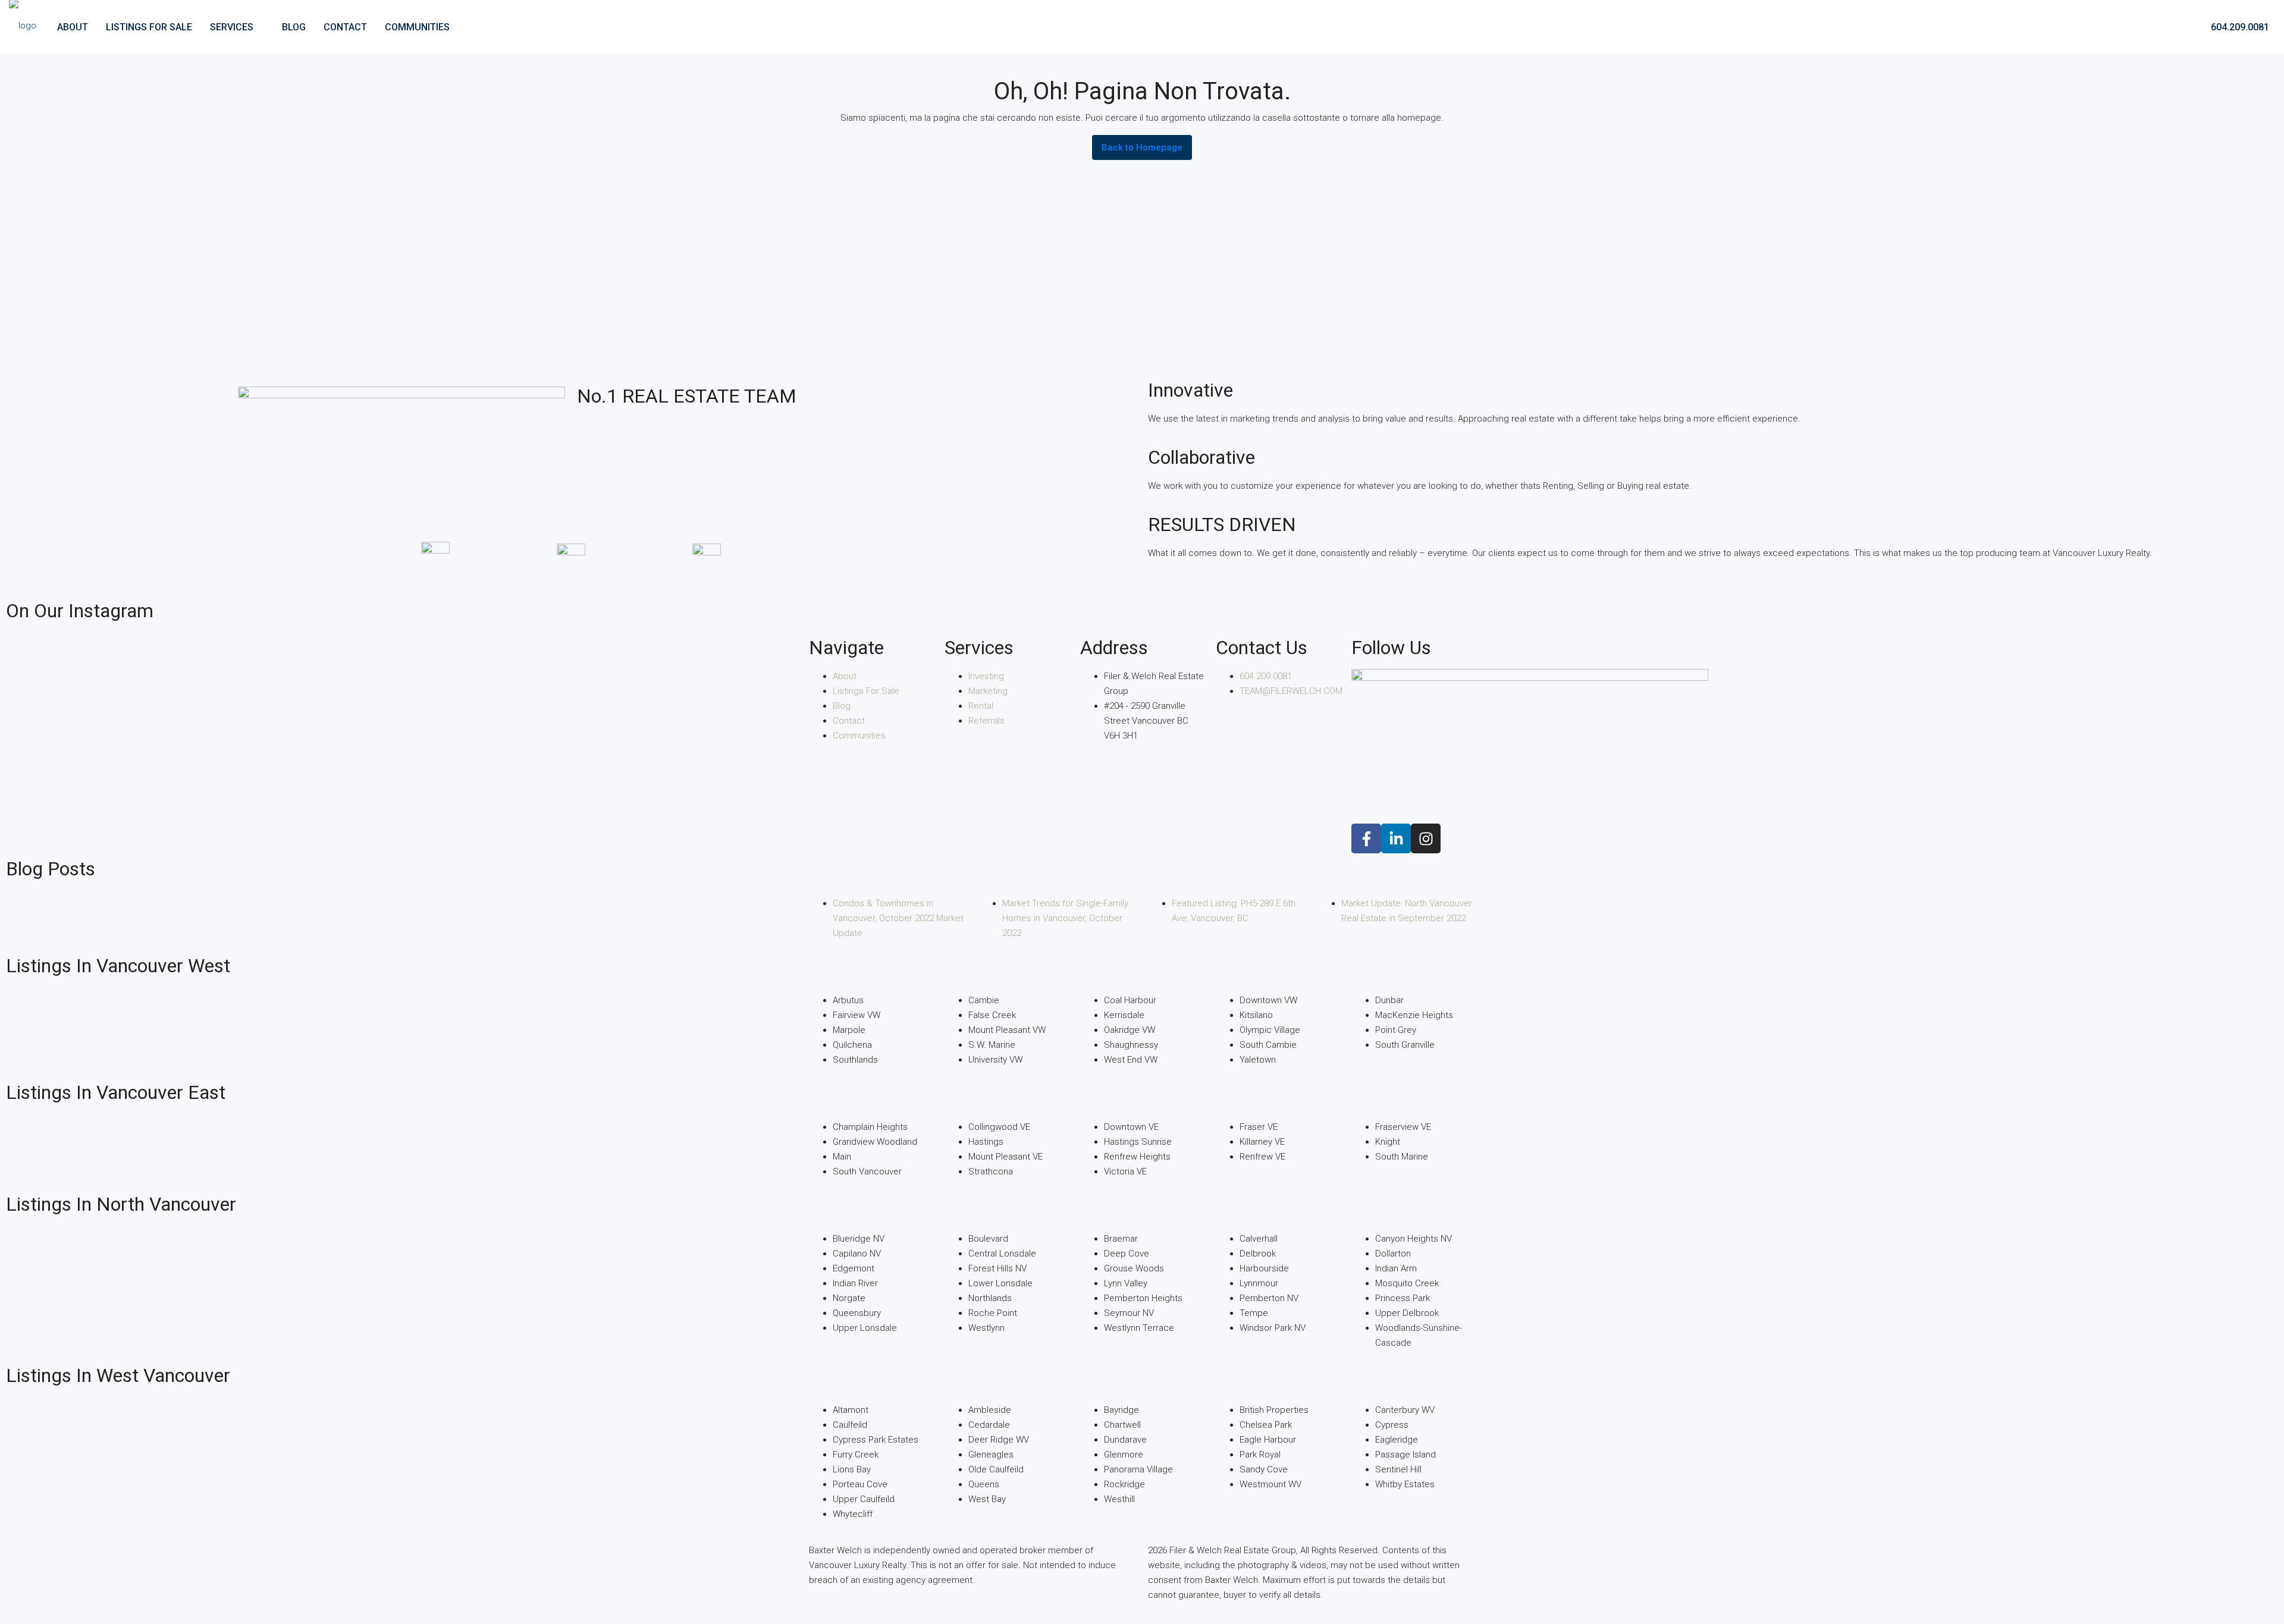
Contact (345, 27)
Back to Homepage (1142, 147)
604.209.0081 (2239, 27)
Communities (417, 27)
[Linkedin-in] (1396, 838)
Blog (294, 27)
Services (232, 27)
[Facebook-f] (1366, 838)
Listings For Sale (149, 27)
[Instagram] (1426, 838)
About (73, 27)
